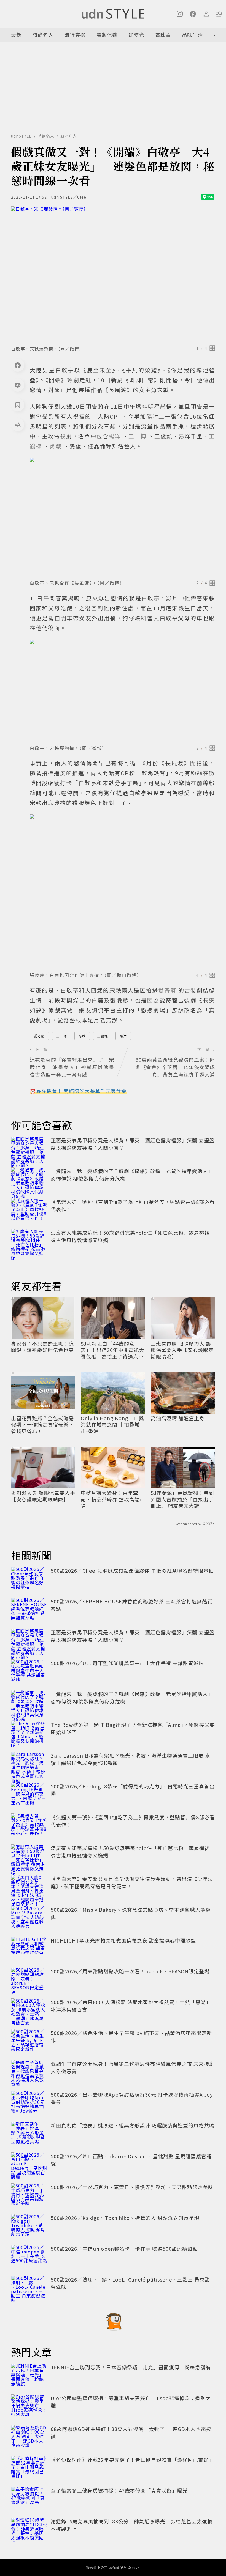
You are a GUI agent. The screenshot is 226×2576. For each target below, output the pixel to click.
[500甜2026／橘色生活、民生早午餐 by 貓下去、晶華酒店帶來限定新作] (29, 2041)
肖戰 (82, 1036)
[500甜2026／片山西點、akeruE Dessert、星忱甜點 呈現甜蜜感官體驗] (29, 2165)
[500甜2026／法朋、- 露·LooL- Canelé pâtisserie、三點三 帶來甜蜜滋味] (29, 2288)
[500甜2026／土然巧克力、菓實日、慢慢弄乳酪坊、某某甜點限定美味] (29, 2195)
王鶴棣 (103, 1036)
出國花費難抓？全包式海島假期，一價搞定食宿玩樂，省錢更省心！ (42, 1425)
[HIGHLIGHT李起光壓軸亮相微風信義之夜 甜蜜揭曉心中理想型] (29, 1949)
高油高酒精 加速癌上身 (178, 1418)
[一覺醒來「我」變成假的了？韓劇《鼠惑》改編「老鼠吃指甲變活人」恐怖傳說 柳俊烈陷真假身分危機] (29, 1179)
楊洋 (123, 1036)
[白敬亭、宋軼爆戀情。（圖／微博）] (113, 274)
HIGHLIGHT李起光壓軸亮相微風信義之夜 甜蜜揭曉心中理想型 (123, 1940)
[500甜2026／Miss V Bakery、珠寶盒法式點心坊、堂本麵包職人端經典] (29, 1918)
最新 (16, 35)
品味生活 (192, 35)
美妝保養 (107, 35)
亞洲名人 (69, 136)
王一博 (62, 1036)
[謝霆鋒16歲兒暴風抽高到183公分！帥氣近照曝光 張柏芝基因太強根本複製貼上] (29, 2530)
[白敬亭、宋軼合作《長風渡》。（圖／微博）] (122, 517)
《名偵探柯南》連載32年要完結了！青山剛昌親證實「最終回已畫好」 (132, 2460)
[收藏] (18, 405)
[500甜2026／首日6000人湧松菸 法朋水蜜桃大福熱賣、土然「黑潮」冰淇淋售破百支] (29, 2010)
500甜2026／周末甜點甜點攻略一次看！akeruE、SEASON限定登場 (130, 1971)
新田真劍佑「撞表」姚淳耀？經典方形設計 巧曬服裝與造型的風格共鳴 (133, 2125)
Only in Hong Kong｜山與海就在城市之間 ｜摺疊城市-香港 (112, 1425)
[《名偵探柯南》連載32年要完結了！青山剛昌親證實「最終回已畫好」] (29, 2468)
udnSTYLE (21, 136)
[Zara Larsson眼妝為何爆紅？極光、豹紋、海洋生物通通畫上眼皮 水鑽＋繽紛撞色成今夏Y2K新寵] (29, 1764)
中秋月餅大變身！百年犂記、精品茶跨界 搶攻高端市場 (113, 1499)
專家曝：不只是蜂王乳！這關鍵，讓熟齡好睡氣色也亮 (42, 1347)
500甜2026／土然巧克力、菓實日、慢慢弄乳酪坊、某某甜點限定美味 (132, 2187)
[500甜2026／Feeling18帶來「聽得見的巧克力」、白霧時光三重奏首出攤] (29, 1795)
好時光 (136, 35)
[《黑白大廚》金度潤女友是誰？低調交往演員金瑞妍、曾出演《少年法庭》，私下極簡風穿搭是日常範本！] (29, 1887)
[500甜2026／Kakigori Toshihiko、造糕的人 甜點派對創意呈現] (29, 2226)
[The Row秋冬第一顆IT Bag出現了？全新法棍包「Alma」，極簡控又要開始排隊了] (29, 1733)
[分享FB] (18, 365)
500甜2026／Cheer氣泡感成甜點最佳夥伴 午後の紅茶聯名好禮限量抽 (132, 1570)
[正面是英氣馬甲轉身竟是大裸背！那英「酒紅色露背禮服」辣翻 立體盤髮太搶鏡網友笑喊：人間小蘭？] (29, 1149)
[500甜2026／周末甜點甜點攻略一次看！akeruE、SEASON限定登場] (29, 1980)
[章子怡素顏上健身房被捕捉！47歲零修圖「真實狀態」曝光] (29, 2499)
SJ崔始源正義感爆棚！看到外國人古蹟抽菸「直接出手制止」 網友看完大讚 (182, 1499)
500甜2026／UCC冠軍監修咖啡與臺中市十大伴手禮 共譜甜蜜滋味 (127, 1663)
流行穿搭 (75, 35)
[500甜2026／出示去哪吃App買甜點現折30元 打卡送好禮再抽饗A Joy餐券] (29, 2103)
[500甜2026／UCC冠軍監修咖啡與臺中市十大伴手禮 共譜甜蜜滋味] (29, 1671)
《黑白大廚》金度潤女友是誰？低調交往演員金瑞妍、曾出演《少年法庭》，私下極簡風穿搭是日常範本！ (132, 1882)
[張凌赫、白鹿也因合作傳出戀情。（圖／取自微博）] (122, 891)
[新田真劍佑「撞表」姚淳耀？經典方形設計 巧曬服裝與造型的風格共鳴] (29, 2134)
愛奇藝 (39, 1036)
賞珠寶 (163, 35)
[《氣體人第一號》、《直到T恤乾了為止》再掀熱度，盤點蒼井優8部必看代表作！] (29, 1210)
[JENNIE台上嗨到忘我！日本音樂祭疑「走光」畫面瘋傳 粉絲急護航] (29, 2376)
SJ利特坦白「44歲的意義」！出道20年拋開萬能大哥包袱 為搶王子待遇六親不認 (113, 1350)
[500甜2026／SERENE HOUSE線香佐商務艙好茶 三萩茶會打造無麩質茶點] (29, 1610)
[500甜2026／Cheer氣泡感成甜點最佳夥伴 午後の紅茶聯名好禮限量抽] (29, 1579)
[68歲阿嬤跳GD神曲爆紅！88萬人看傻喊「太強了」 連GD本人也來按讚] (29, 2437)
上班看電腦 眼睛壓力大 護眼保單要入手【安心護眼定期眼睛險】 (182, 1350)
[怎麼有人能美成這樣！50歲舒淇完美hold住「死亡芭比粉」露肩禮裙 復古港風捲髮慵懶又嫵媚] (29, 1241)
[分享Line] (18, 385)
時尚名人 (43, 35)
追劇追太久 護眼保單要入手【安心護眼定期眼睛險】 (43, 1496)
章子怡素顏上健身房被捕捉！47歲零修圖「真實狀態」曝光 (119, 2490)
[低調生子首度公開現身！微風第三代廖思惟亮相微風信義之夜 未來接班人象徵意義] (29, 2072)
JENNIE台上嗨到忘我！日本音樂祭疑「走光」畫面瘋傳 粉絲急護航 (131, 2367)
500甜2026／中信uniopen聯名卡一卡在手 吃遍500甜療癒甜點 (124, 2249)
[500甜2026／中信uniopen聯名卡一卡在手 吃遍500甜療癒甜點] (29, 2257)
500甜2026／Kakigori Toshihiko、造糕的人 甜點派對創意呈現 (125, 2218)
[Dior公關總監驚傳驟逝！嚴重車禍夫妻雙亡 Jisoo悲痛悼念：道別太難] (29, 2406)
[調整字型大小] (18, 425)
